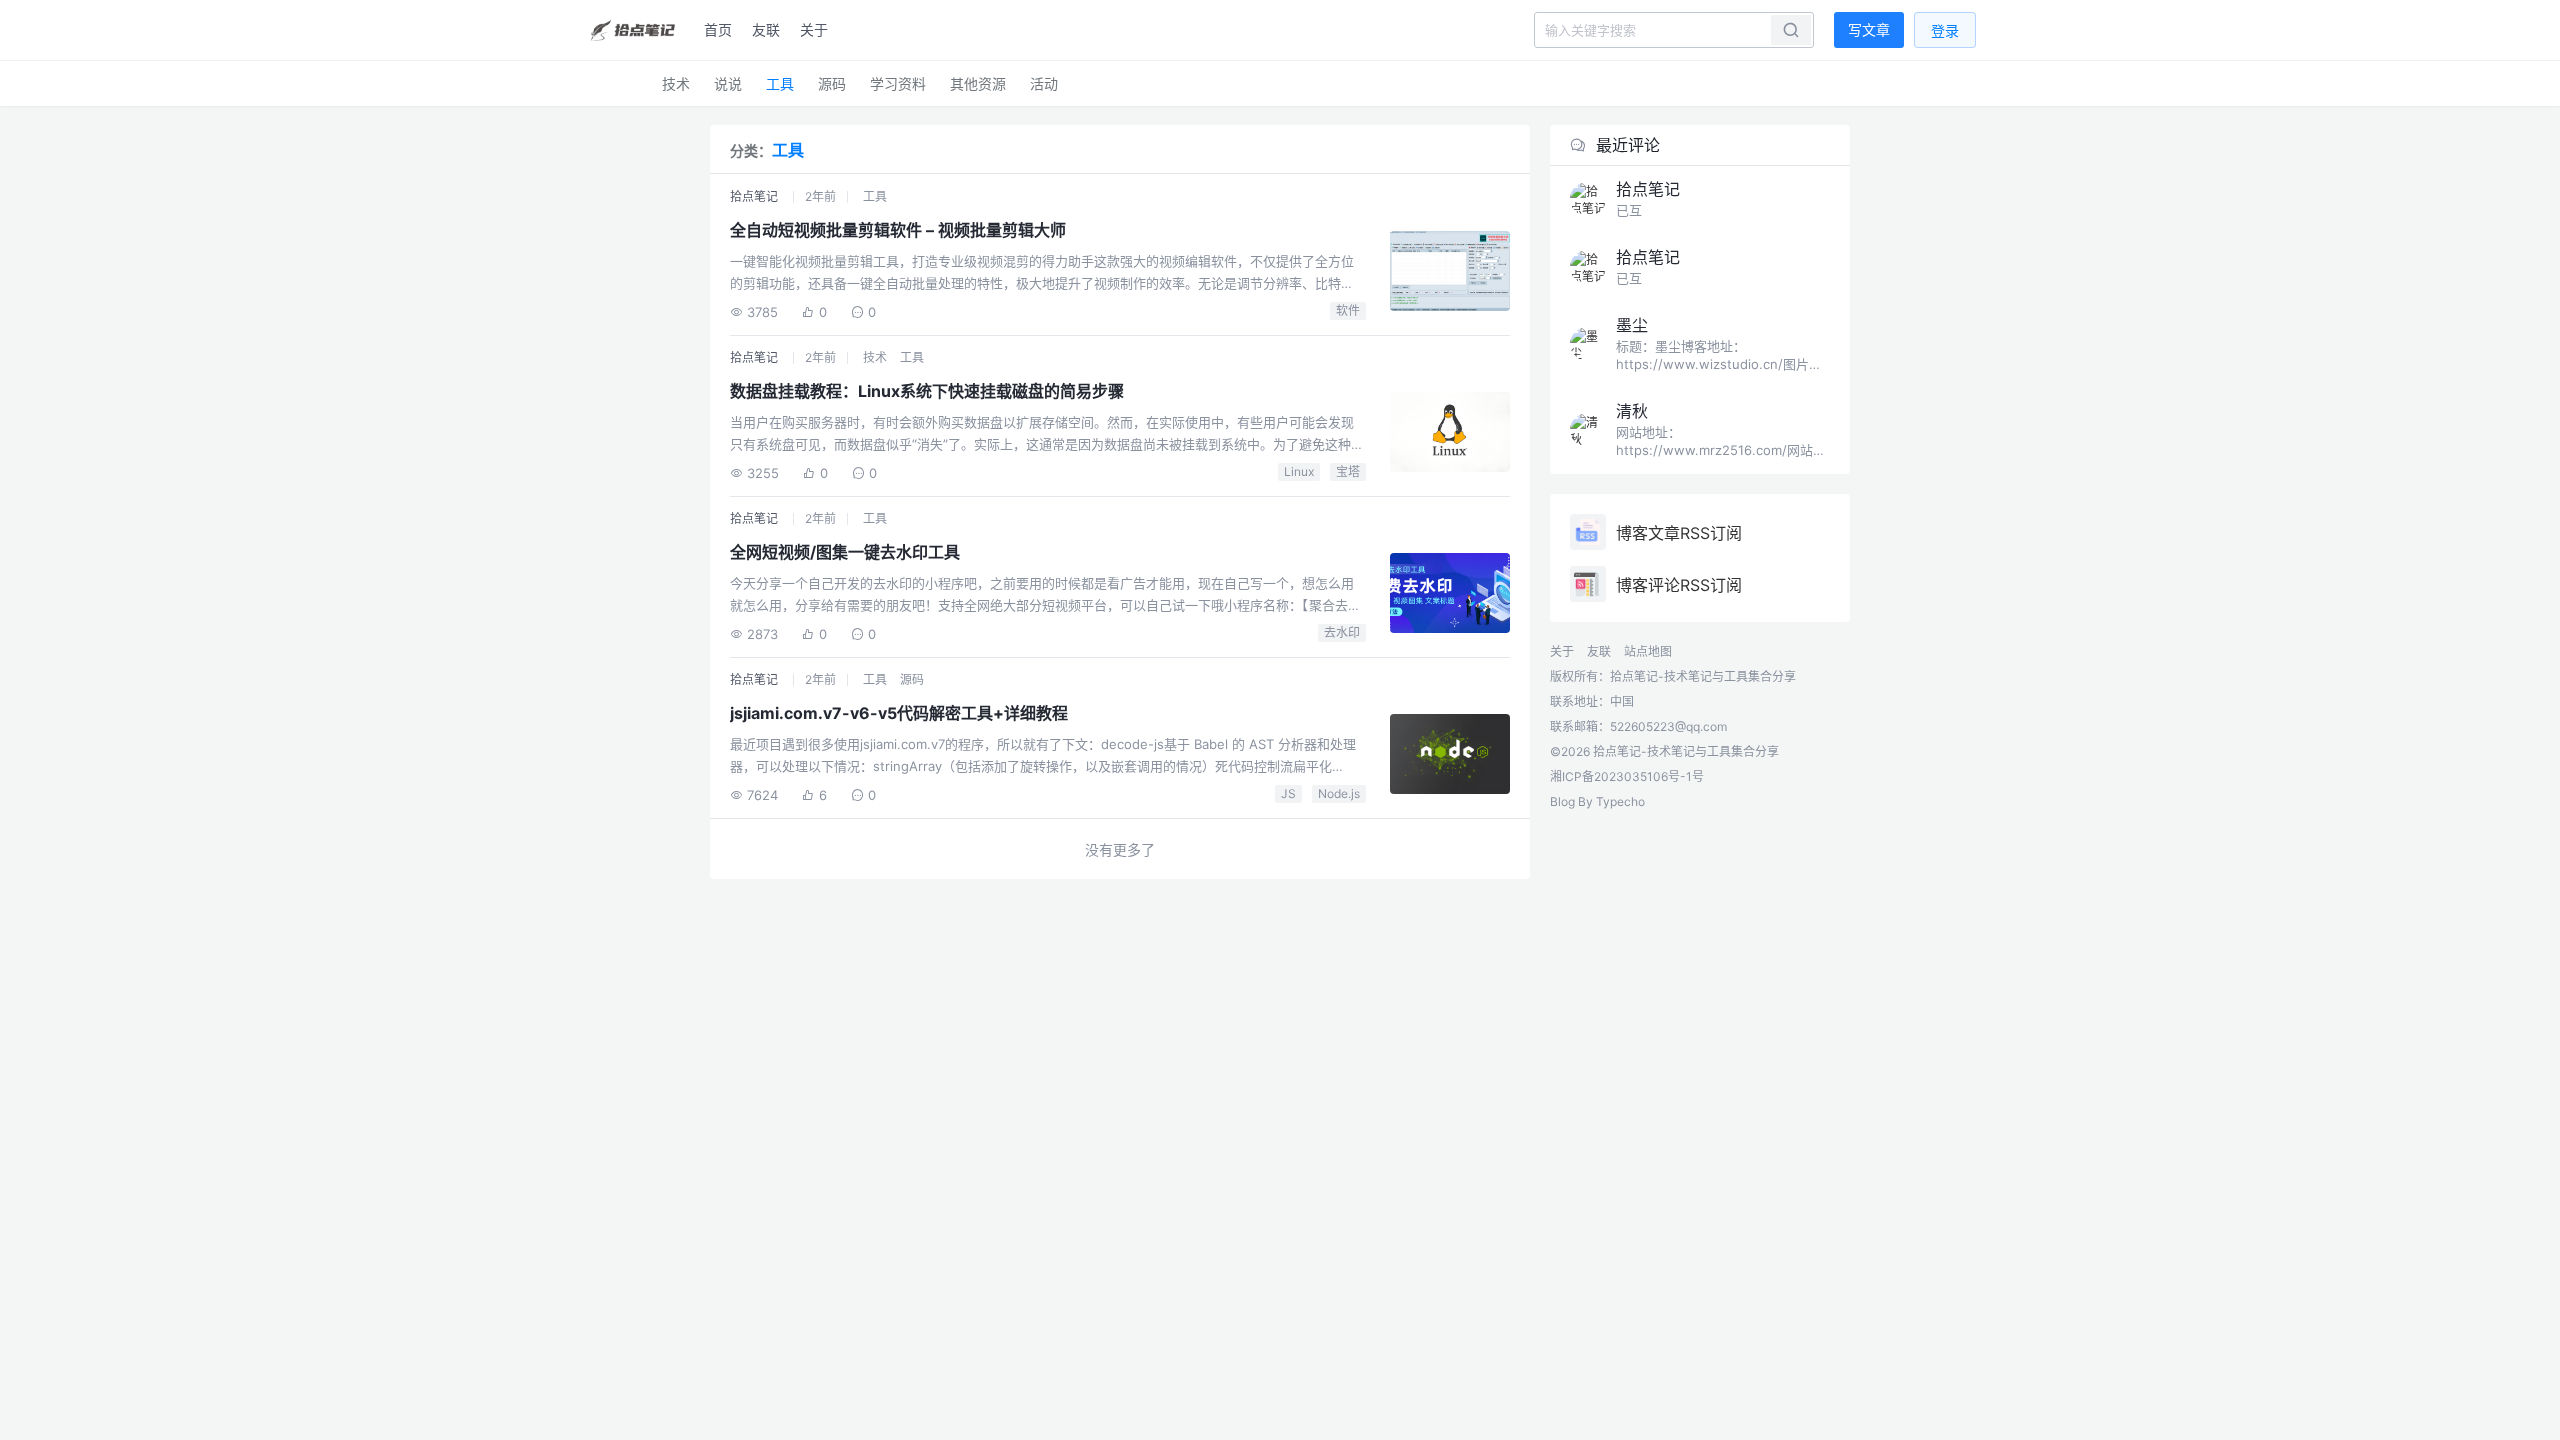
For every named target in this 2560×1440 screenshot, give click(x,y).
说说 (728, 83)
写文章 (1869, 29)
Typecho (1620, 801)
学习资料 (898, 83)
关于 (814, 29)
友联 (766, 29)
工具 (780, 83)
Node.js (1339, 793)
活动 (1044, 83)
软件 (1348, 310)
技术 (676, 83)
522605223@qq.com (1668, 726)
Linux (1299, 471)
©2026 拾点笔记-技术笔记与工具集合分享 (1664, 751)
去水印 (1342, 632)
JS (1288, 793)
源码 (832, 83)
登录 (1945, 30)
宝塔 (1348, 471)
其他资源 (978, 83)
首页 (718, 29)
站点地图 (1648, 651)
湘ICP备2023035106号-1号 (1627, 776)
